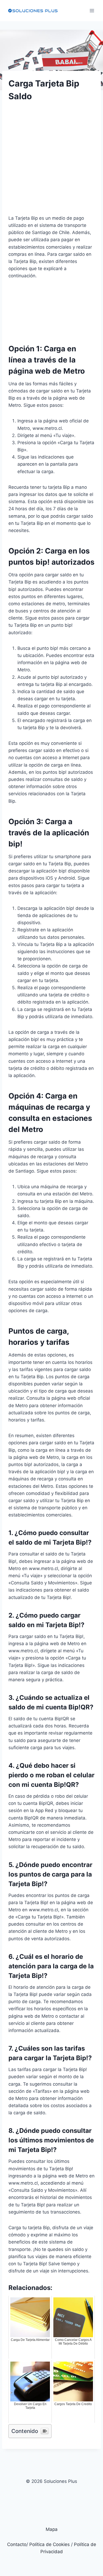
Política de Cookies (50, 2544)
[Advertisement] (51, 163)
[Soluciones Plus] (33, 11)
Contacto (17, 2544)
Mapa (52, 2529)
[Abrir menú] (92, 10)
